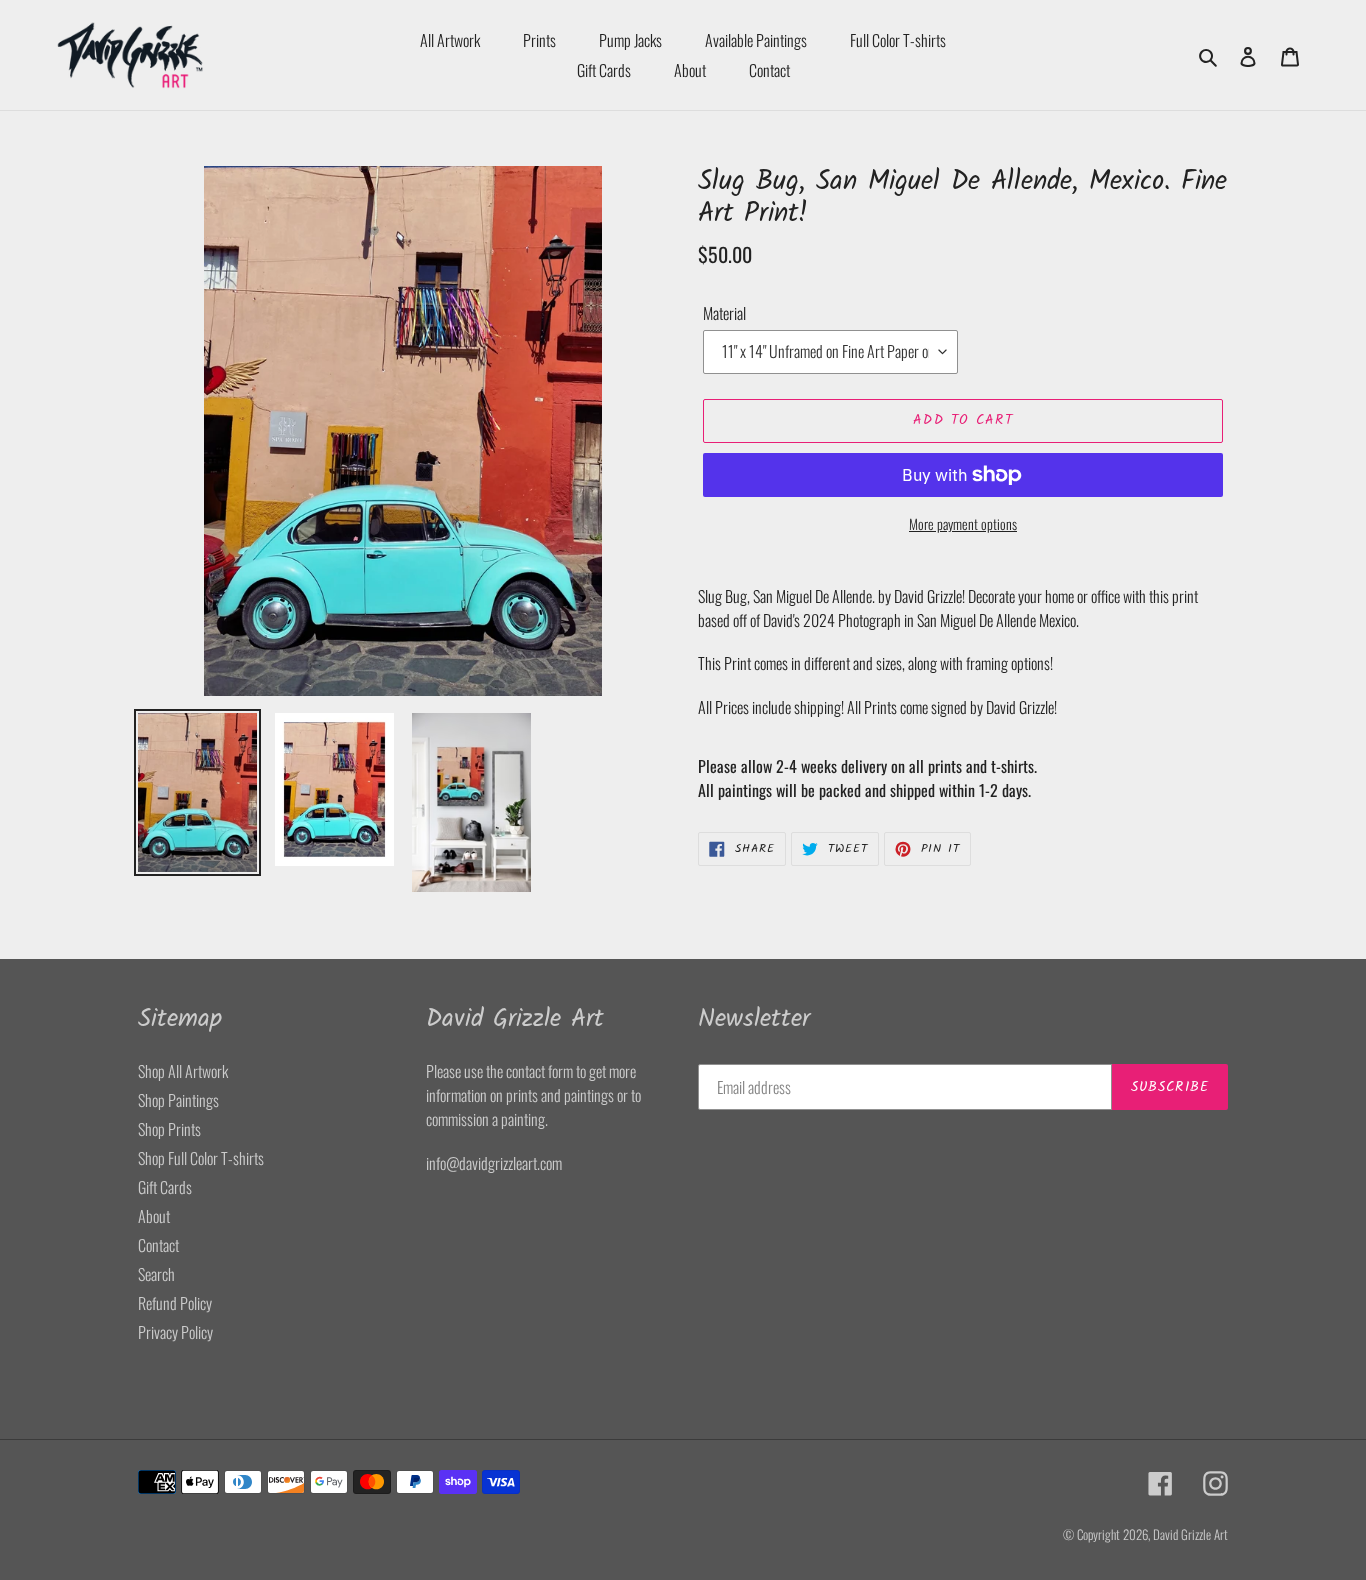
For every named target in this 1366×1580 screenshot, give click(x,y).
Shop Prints (169, 1129)
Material (724, 313)
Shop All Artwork (183, 1071)
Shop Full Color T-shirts (201, 1158)
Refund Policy (175, 1303)
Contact (158, 1245)
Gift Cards (165, 1187)
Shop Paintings (178, 1100)
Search (156, 1274)
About (154, 1216)
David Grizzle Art (1190, 1534)
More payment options (963, 523)
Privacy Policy (175, 1332)
